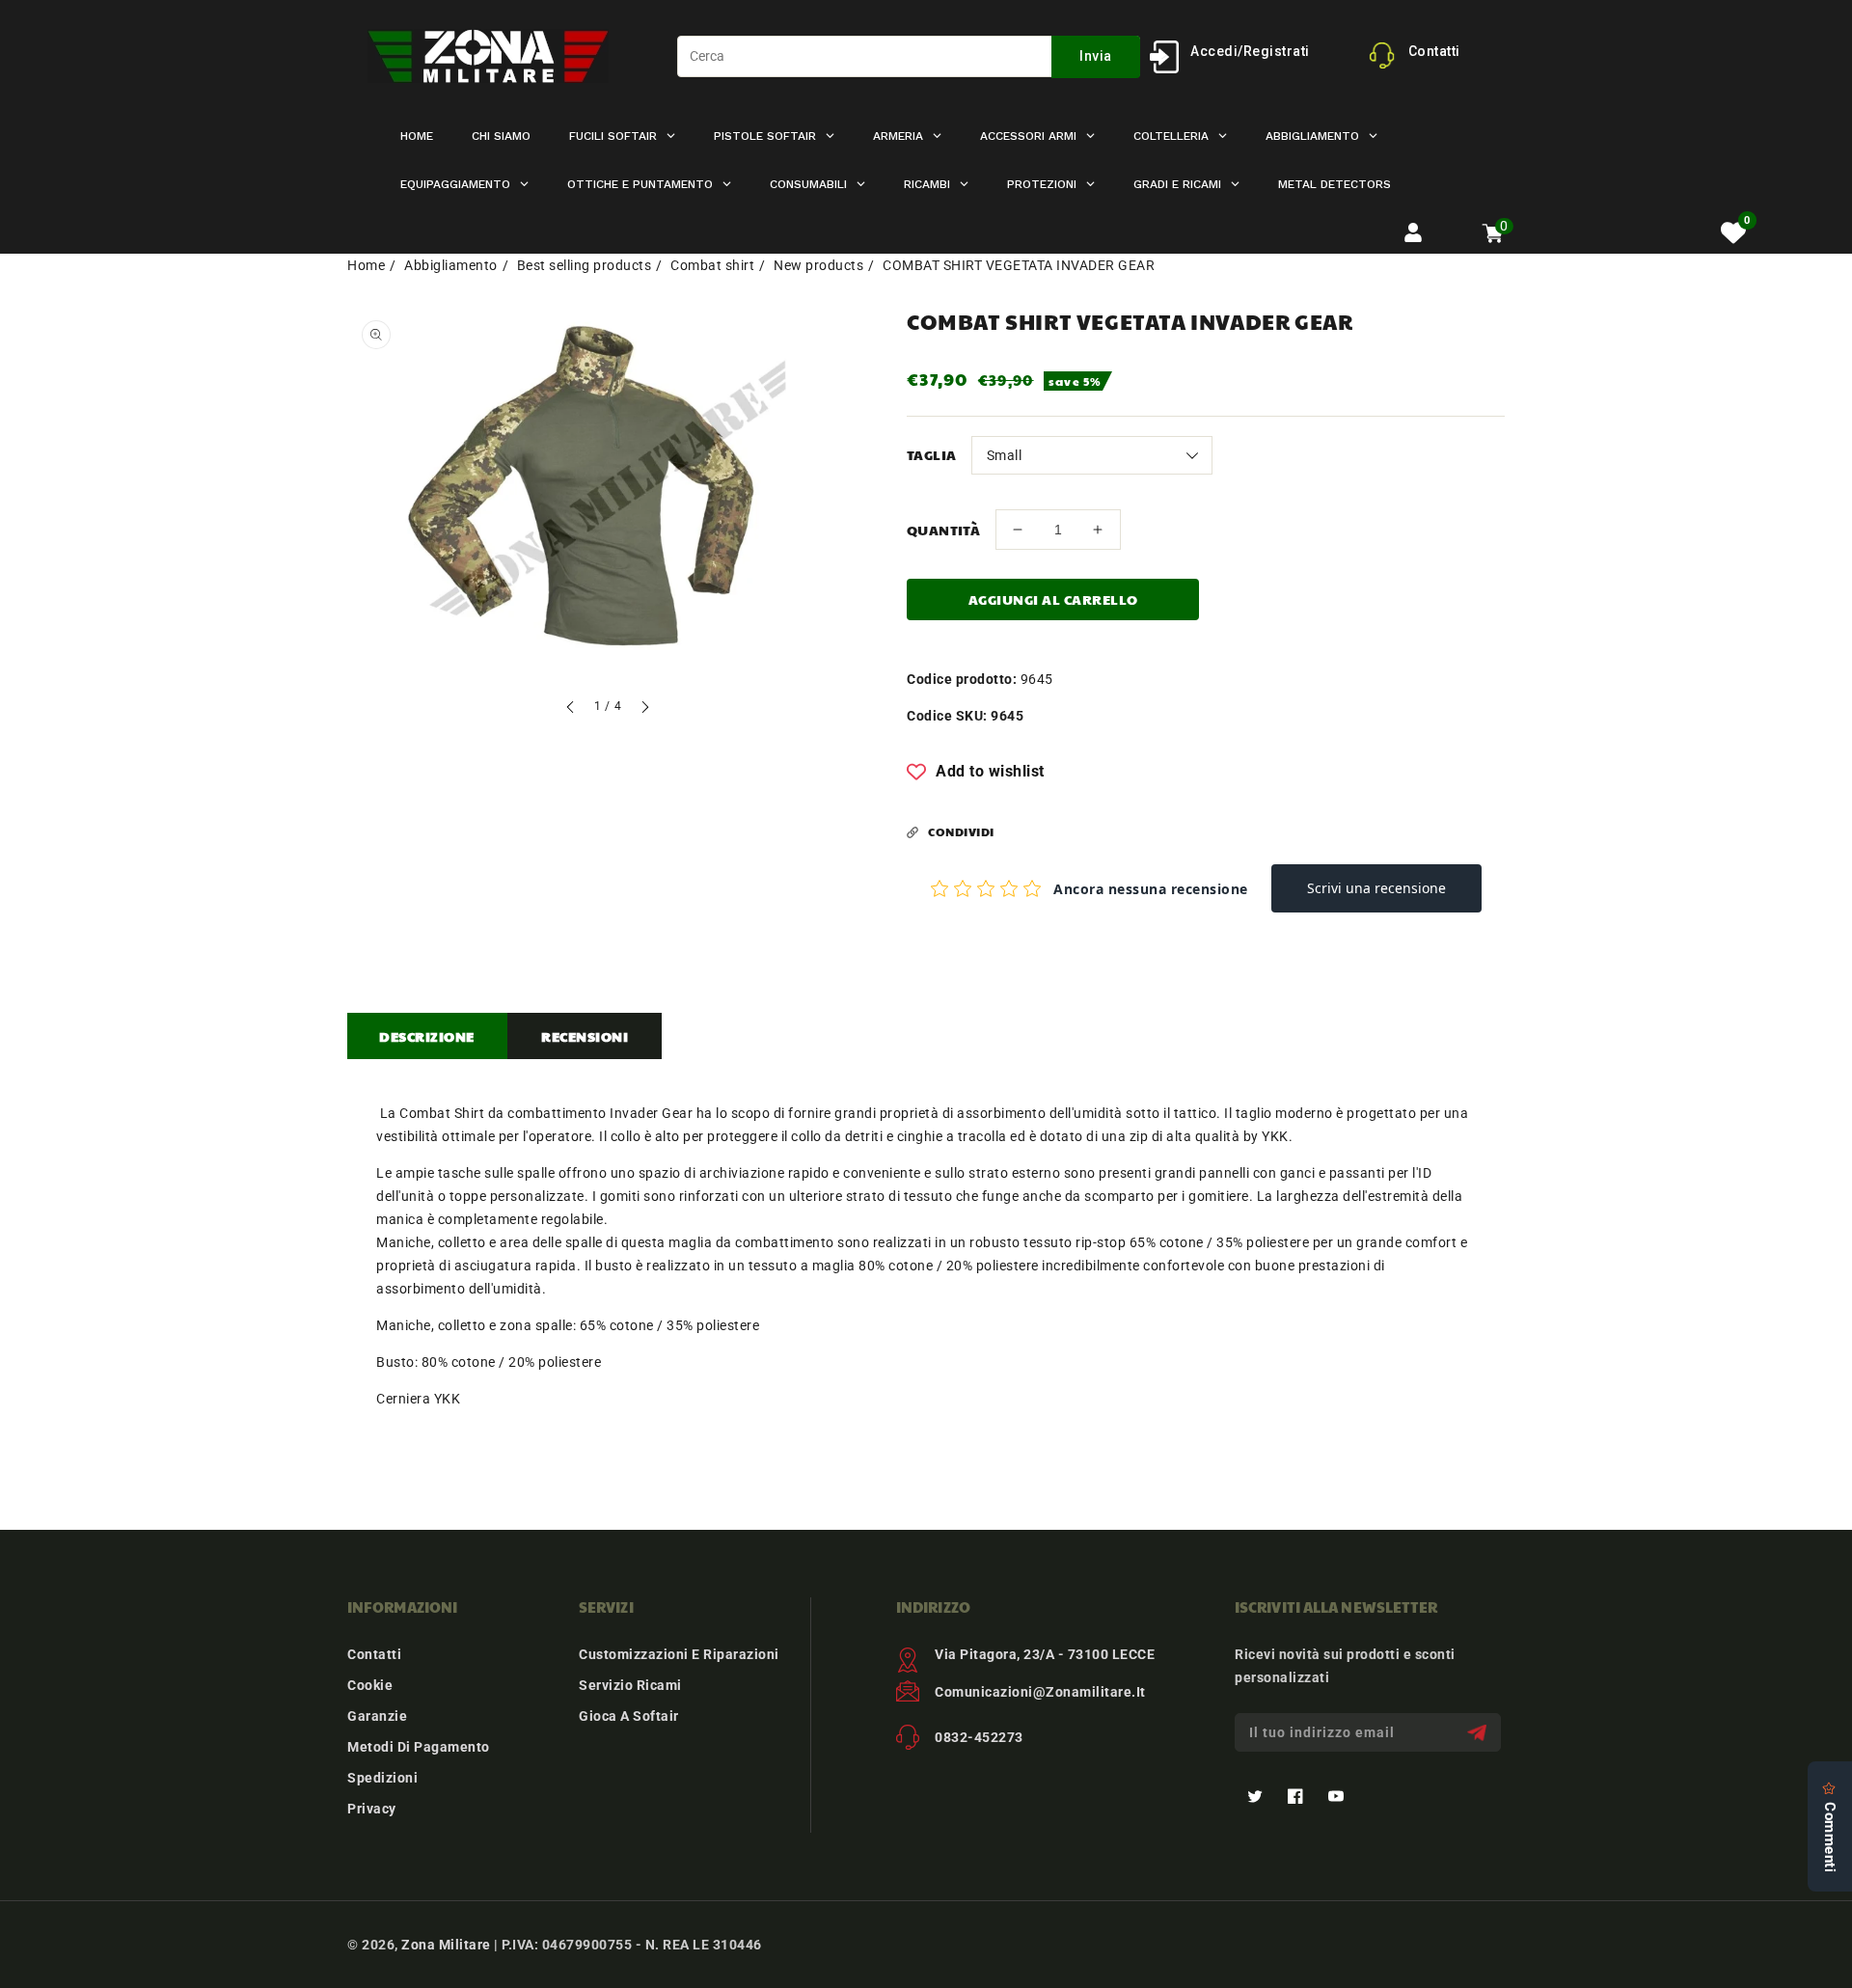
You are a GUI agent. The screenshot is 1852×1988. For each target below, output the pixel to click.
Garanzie (377, 1716)
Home (366, 265)
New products (818, 265)
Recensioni (585, 1036)
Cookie (370, 1685)
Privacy (372, 1809)
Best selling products (585, 265)
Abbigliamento (451, 265)
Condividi (961, 831)
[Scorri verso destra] (644, 709)
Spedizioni (382, 1778)
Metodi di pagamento (419, 1747)
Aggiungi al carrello (1053, 599)
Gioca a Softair (629, 1716)
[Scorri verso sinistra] (571, 709)
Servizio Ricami (630, 1685)
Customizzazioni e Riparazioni (679, 1654)
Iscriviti (1479, 1733)
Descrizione (427, 1036)
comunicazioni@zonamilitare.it (1040, 1692)
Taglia (931, 454)
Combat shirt (712, 265)
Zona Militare (446, 1945)
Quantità (943, 530)
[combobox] (909, 56)
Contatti (374, 1654)
